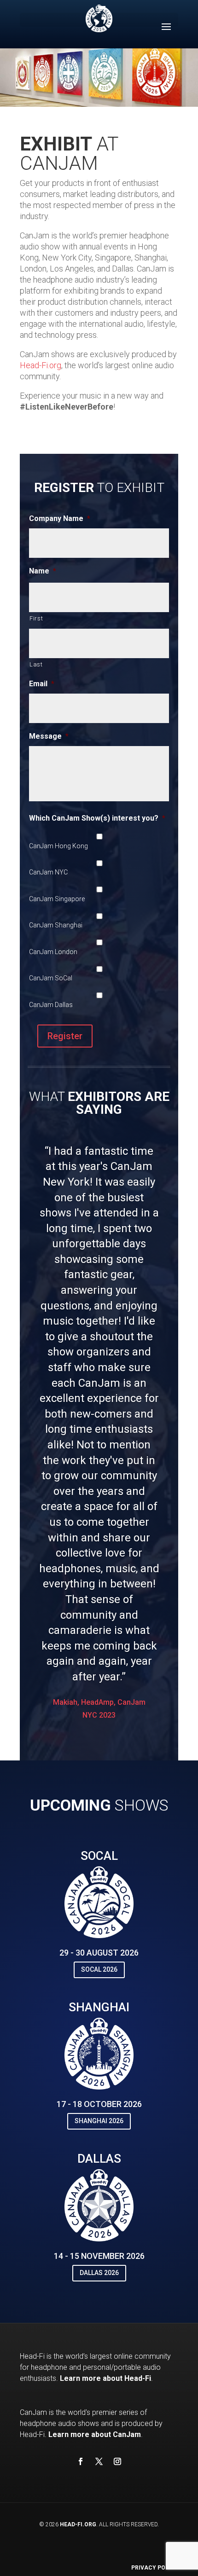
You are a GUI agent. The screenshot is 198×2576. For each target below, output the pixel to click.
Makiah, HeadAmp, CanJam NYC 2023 (99, 1708)
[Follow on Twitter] (99, 2461)
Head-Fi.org (41, 365)
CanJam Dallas (51, 1005)
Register (65, 1036)
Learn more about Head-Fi (105, 2378)
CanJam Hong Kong (58, 846)
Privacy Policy (155, 2568)
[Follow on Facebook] (81, 2461)
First (36, 618)
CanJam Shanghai (56, 925)
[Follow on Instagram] (117, 2461)
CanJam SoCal (51, 978)
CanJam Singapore (57, 899)
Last (36, 664)
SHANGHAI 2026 (99, 2121)
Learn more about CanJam (95, 2434)
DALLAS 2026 (99, 2273)
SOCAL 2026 (99, 1969)
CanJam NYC (48, 872)
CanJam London (53, 952)
